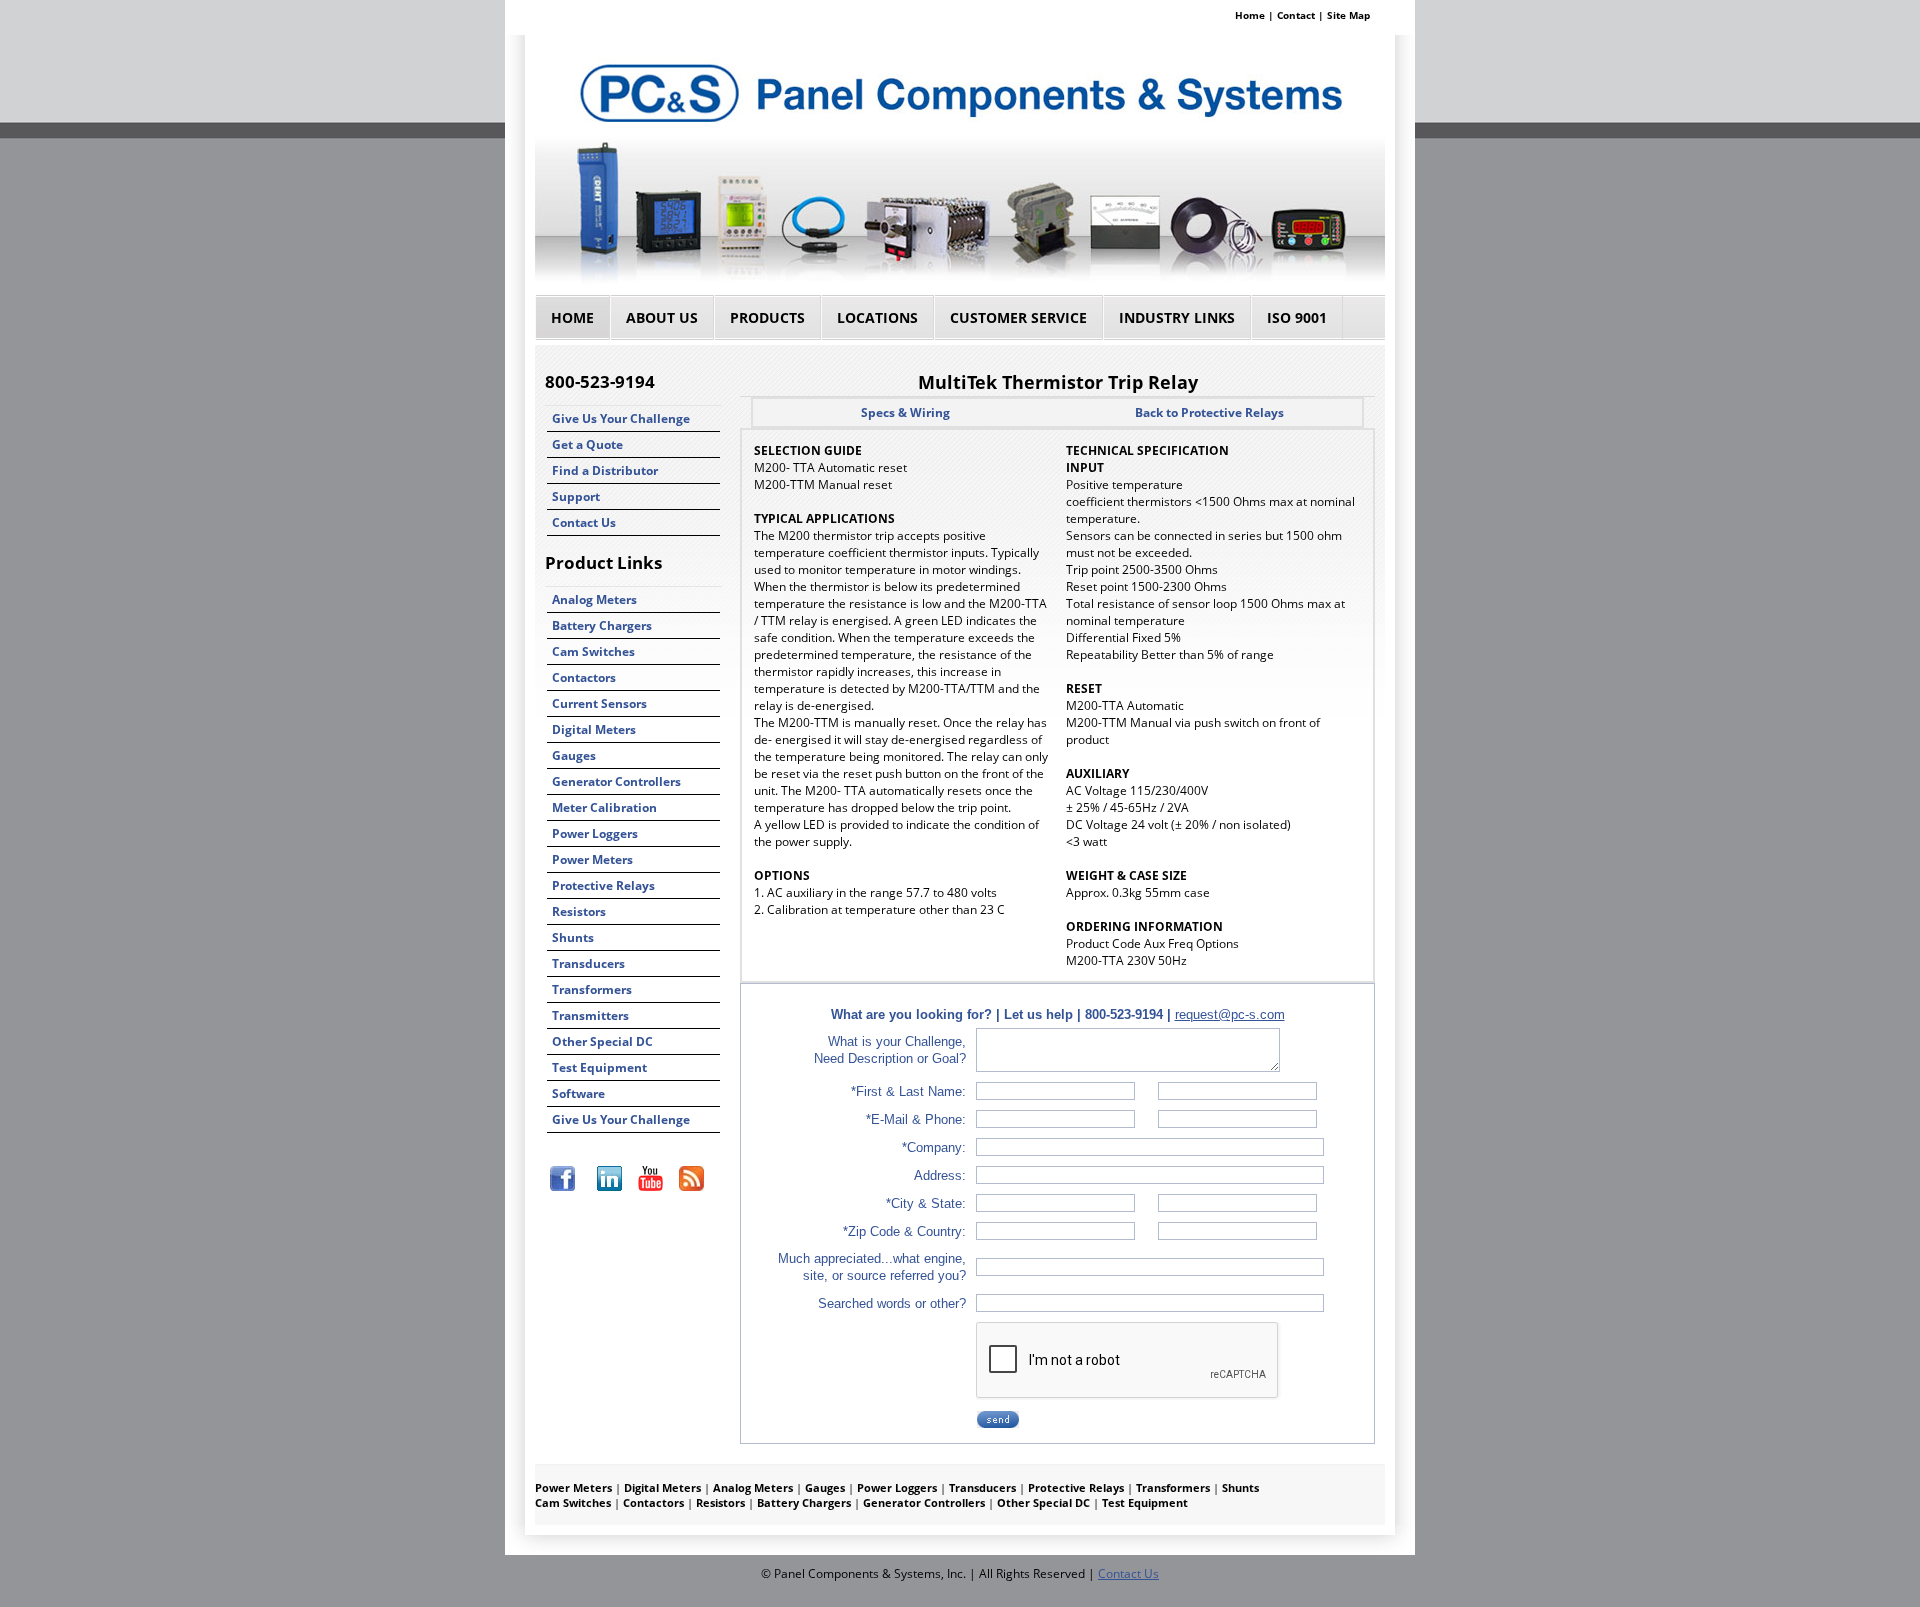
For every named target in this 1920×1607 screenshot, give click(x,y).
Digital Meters (594, 729)
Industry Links (1177, 317)
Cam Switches (593, 651)
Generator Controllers (616, 781)
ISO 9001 (1297, 317)
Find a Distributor (605, 470)
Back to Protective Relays (1209, 412)
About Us (662, 317)
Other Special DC (602, 1041)
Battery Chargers (602, 625)
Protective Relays (603, 885)
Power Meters (592, 859)
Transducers (588, 963)
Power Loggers (595, 833)
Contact (1296, 15)
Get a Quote (587, 444)
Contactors (584, 677)
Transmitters (590, 1015)
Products (767, 317)
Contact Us (584, 522)
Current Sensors (599, 703)
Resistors (579, 911)
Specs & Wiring (905, 412)
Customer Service (1018, 317)
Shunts (573, 937)
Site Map (1348, 15)
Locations (877, 317)
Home (1250, 15)
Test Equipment (599, 1067)
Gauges (574, 755)
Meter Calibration (604, 807)
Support (576, 496)
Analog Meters (594, 599)
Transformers (592, 989)
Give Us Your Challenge (621, 418)
